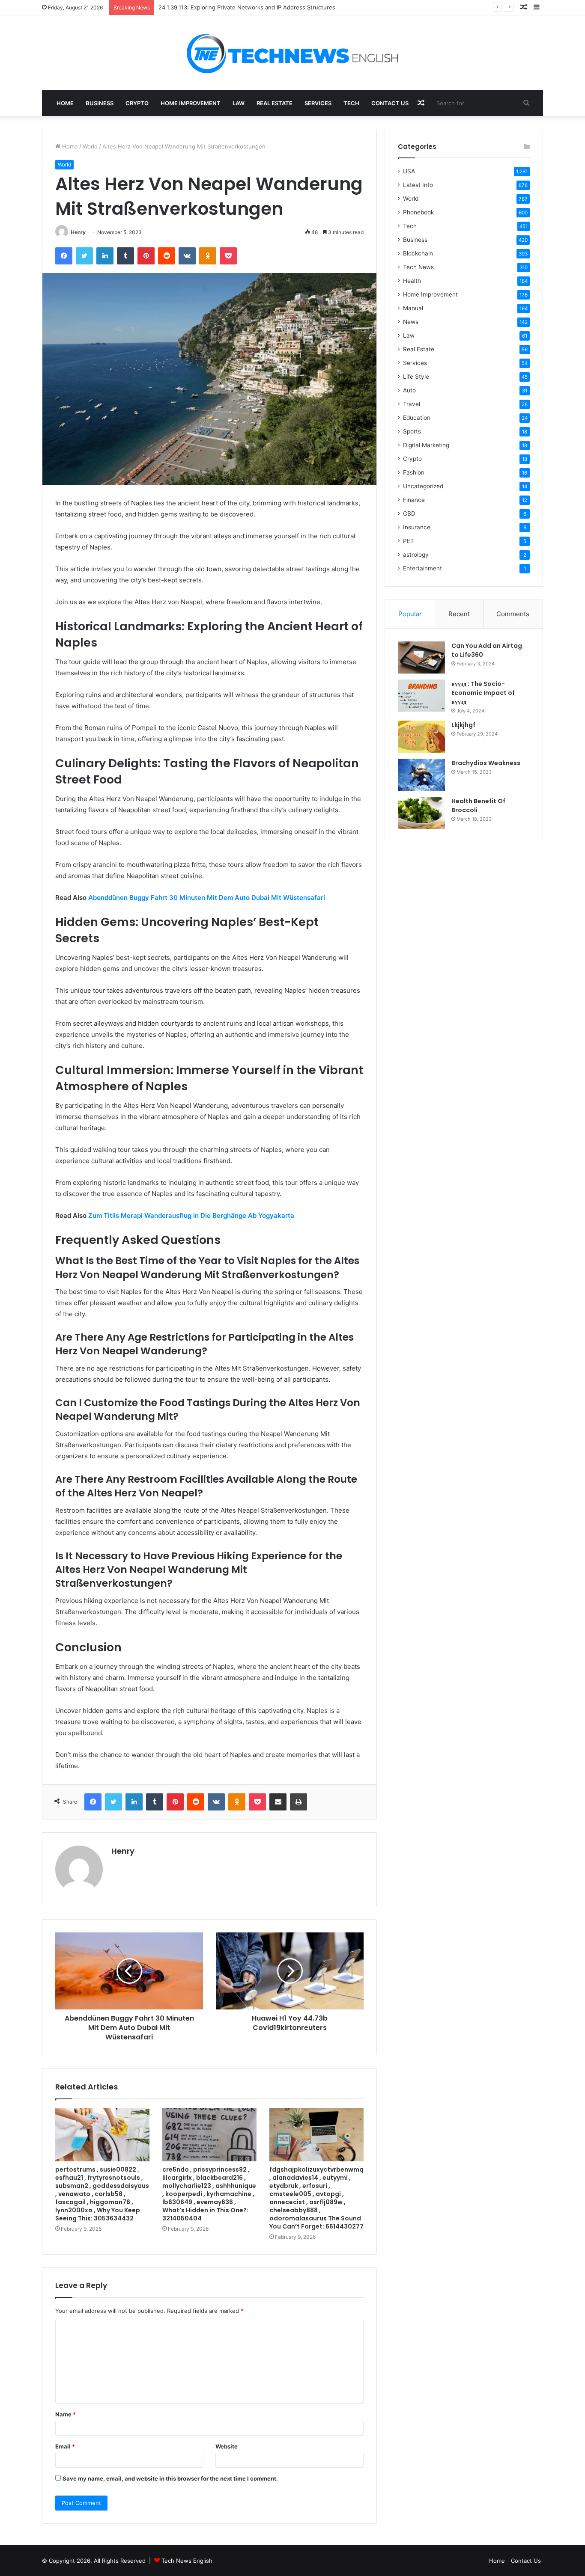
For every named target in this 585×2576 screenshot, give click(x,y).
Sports (412, 431)
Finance (414, 500)
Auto (409, 390)
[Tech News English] (292, 53)
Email (65, 2446)
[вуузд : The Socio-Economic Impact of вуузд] (421, 696)
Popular (410, 614)
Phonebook (418, 212)
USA (409, 171)
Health (412, 281)
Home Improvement (191, 103)
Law (239, 103)
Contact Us (390, 103)
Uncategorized (423, 486)
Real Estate (275, 103)
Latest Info (418, 185)
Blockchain (418, 253)
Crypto (137, 103)
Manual (413, 308)
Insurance (417, 527)
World (90, 146)
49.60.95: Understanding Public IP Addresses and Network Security (249, 7)
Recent (459, 614)
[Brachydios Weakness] (421, 775)
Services (318, 103)
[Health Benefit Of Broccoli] (421, 813)
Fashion (414, 472)
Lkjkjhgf (463, 725)
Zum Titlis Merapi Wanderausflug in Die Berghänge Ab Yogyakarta (191, 1215)
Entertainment (422, 568)
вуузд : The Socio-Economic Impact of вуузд (483, 693)
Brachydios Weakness (486, 763)
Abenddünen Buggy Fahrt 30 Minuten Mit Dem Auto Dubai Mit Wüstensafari (207, 898)
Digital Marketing (426, 445)
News (411, 322)
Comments (513, 614)
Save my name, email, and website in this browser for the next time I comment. (170, 2478)
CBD (409, 513)
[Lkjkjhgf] (421, 737)
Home (65, 103)
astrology (416, 555)
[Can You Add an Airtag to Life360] (421, 657)
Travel (412, 404)
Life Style (416, 377)
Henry (78, 232)
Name (66, 2414)
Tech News (418, 267)
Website (227, 2446)
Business (100, 103)
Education (417, 418)
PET (409, 541)
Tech (351, 103)
